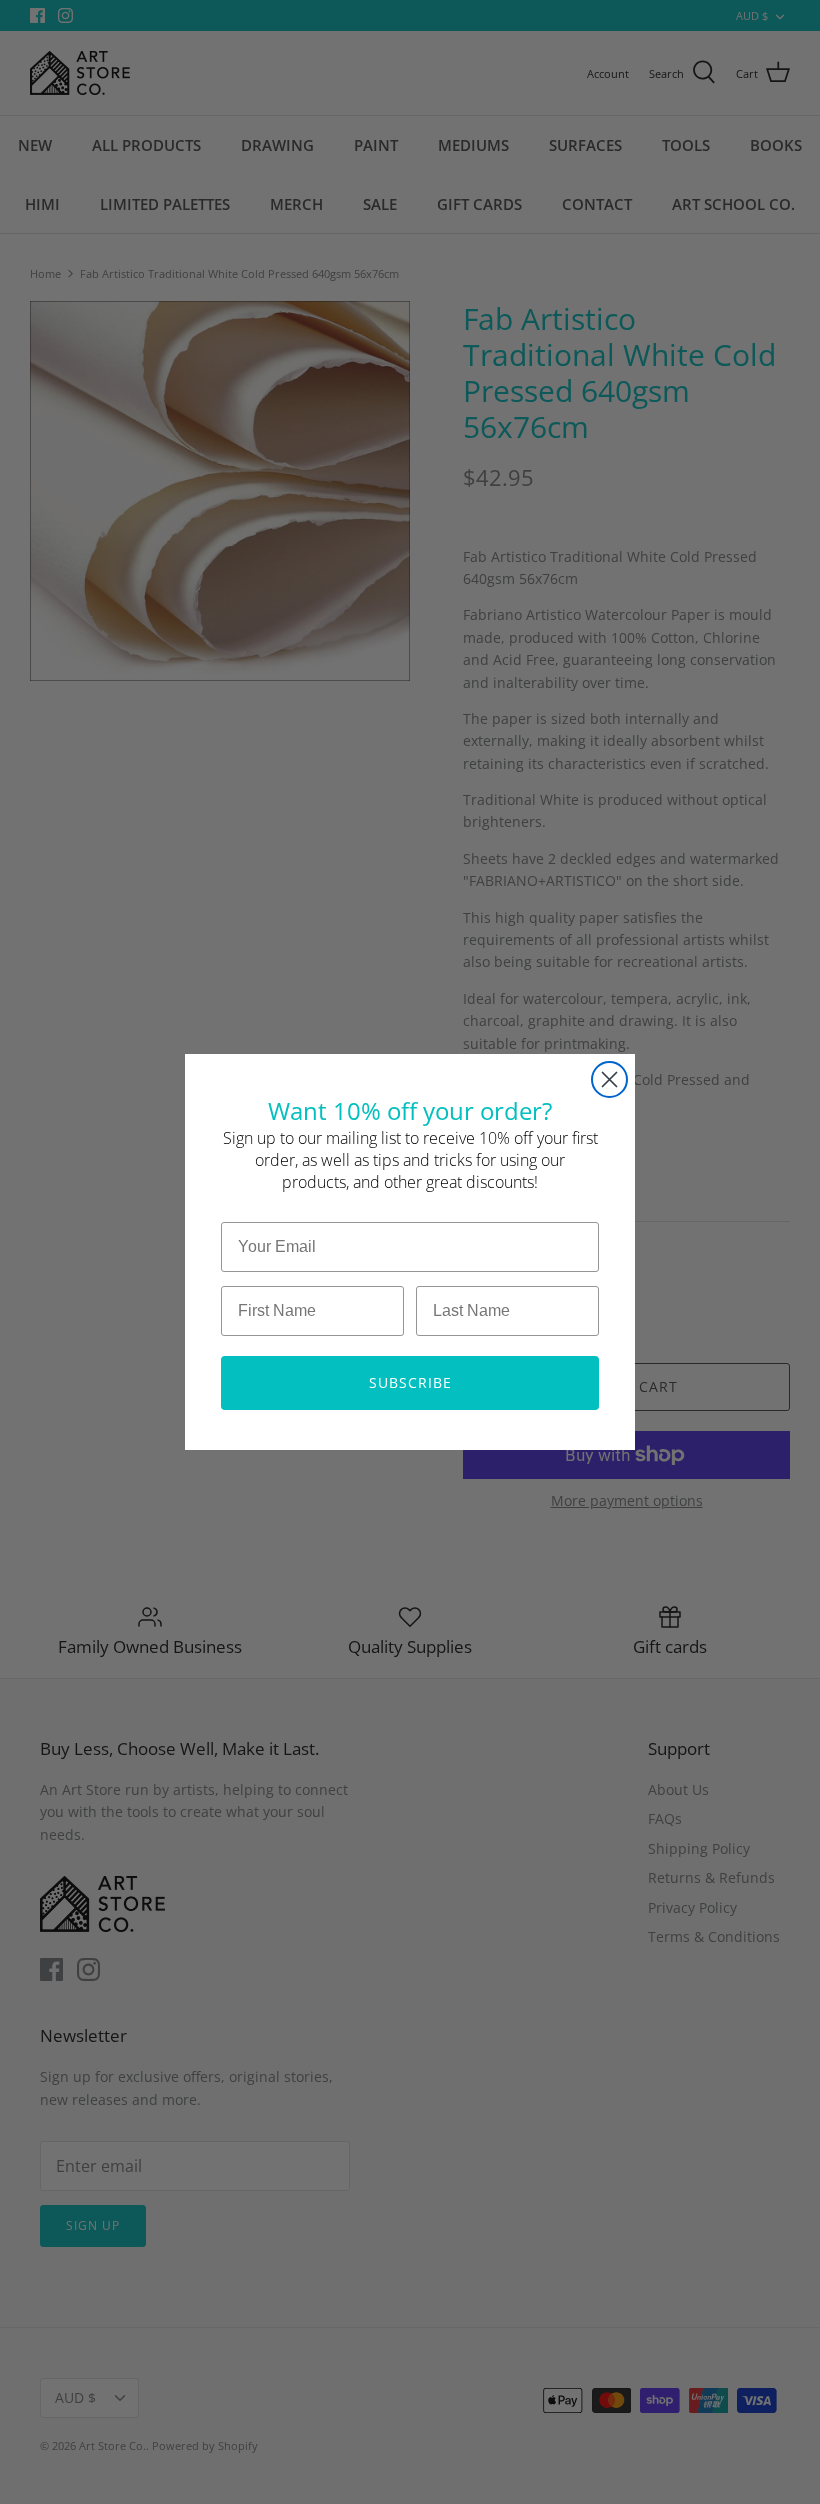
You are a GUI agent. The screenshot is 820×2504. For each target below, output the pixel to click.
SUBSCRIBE (410, 1382)
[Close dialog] (609, 1079)
